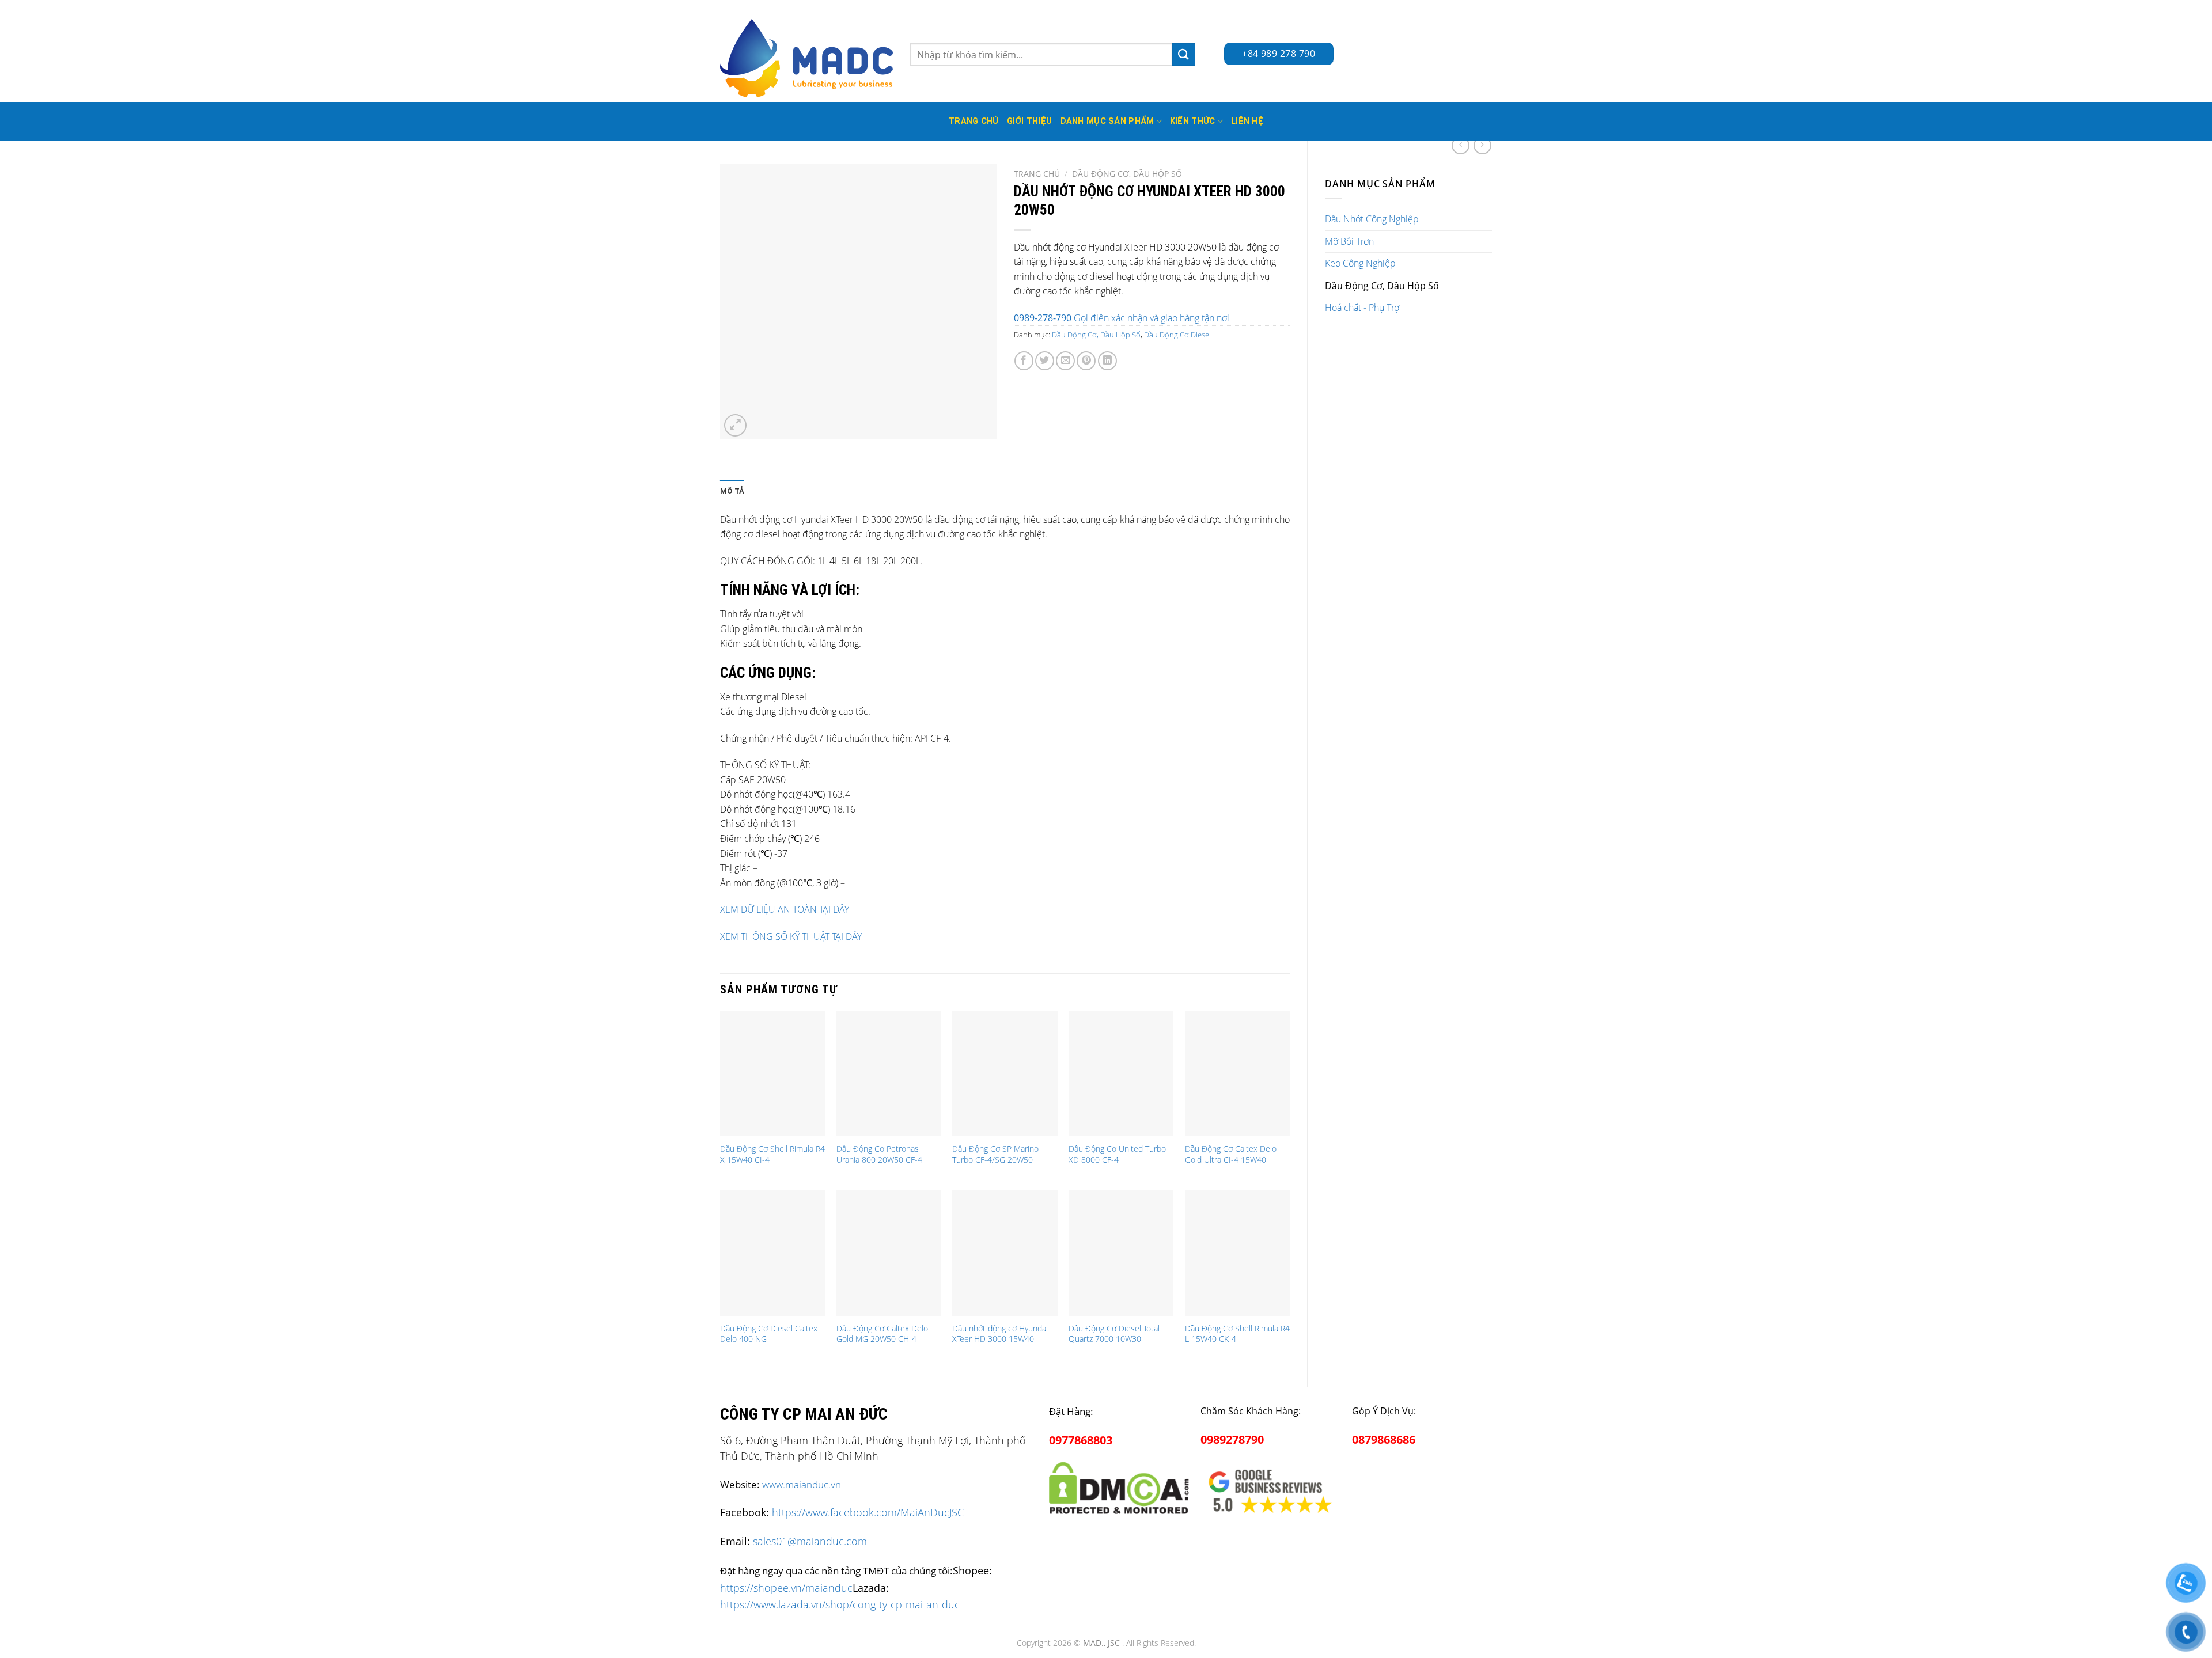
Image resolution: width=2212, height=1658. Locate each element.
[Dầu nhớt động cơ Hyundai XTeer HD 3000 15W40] (1005, 1253)
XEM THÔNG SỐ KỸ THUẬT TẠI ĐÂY (791, 936)
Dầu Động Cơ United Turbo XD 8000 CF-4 (1117, 1154)
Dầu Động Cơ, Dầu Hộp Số (1382, 286)
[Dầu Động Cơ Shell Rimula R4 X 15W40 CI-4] (772, 1073)
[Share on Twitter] (1045, 361)
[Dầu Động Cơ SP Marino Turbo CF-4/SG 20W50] (1005, 1073)
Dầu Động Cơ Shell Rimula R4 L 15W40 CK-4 (1237, 1334)
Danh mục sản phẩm (1107, 121)
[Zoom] (735, 425)
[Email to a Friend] (1065, 361)
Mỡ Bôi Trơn (1349, 241)
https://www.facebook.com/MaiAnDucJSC (868, 1512)
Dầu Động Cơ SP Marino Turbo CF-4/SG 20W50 (995, 1154)
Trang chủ (1037, 174)
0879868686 (1384, 1439)
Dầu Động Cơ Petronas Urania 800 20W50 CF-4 (879, 1154)
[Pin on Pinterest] (1086, 361)
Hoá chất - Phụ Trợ (1362, 308)
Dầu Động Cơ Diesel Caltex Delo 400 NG (769, 1334)
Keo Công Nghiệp (1360, 263)
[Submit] (1184, 54)
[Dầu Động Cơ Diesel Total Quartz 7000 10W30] (1121, 1253)
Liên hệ (1247, 121)
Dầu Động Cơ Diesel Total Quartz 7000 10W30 (1114, 1334)
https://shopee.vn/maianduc (786, 1587)
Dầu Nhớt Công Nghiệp (1372, 219)
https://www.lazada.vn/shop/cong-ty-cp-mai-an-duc (840, 1604)
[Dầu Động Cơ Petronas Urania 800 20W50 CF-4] (889, 1073)
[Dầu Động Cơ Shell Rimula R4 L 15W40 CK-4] (1237, 1253)
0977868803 (1081, 1440)
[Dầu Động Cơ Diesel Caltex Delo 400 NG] (772, 1253)
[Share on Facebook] (1024, 361)
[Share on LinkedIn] (1107, 361)
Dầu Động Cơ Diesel (1177, 335)
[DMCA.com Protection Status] (1119, 1486)
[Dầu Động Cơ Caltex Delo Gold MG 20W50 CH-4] (889, 1253)
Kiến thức (1193, 121)
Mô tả (732, 491)
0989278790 (1232, 1439)
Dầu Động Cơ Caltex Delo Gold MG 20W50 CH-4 (882, 1334)
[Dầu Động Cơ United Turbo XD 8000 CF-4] (1121, 1073)
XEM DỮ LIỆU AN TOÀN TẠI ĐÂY (785, 909)
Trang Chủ (974, 121)
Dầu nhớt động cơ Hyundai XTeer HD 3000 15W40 (1000, 1334)
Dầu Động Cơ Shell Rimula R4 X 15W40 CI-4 (772, 1154)
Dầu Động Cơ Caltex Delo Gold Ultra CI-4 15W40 (1231, 1154)
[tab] (732, 491)
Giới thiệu (1030, 121)
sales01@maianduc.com (810, 1541)
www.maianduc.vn (802, 1484)
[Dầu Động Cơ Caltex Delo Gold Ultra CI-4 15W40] (1237, 1073)
